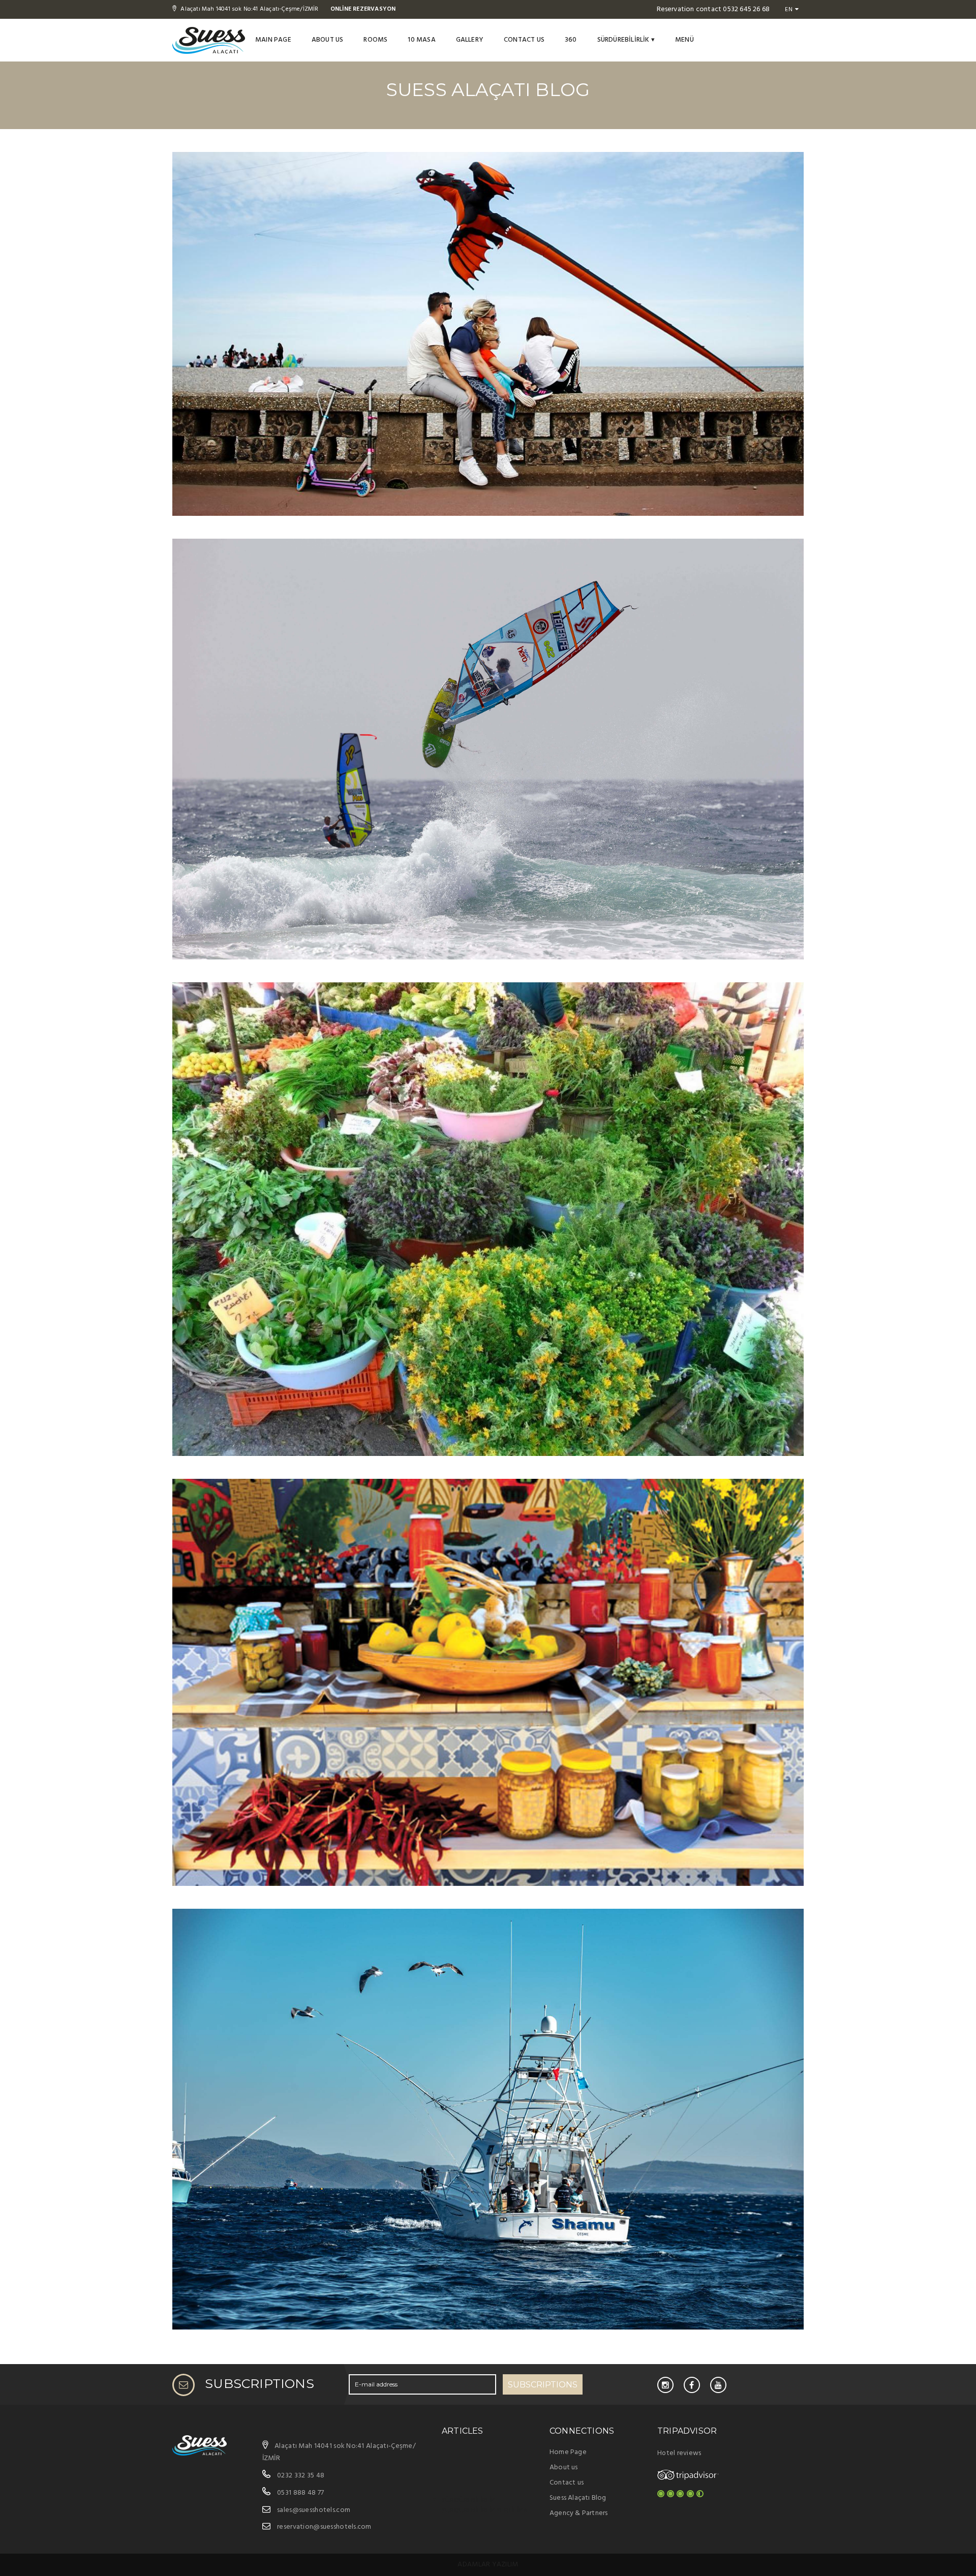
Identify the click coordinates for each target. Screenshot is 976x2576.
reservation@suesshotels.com (324, 2527)
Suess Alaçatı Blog (578, 2498)
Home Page (568, 2452)
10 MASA (421, 40)
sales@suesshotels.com (314, 2510)
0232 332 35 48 (301, 2476)
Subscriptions (543, 2385)
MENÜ (684, 40)
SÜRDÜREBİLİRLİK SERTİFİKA (485, 2511)
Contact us (524, 40)
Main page (273, 40)
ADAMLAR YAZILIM (488, 2565)
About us (328, 40)
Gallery (470, 40)
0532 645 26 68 (746, 9)
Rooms (375, 40)
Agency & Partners (578, 2513)
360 (571, 40)
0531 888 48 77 (300, 2493)
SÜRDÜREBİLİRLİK (626, 40)
